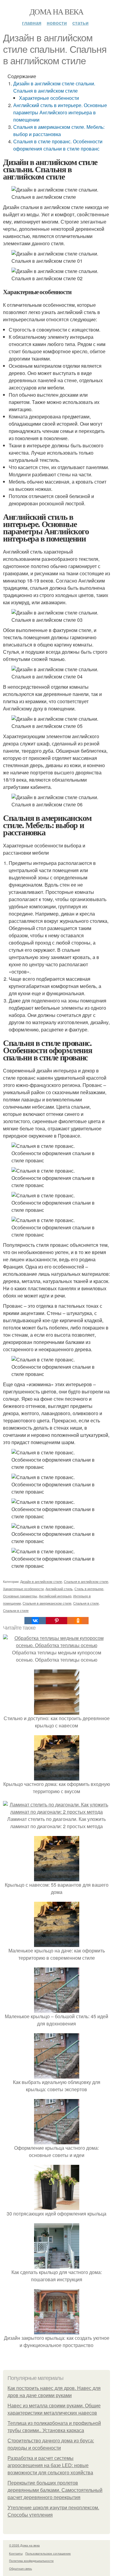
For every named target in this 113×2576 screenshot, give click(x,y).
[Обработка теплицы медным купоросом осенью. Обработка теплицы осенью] (56, 1645)
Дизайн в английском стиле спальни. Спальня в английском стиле (54, 87)
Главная (32, 23)
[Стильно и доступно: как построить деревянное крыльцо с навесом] (57, 1711)
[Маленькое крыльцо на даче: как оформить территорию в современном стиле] (57, 1943)
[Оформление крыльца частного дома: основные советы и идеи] (57, 2141)
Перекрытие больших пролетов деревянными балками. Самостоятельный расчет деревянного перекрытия (55, 2490)
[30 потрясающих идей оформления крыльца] (57, 2206)
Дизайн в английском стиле (41, 1581)
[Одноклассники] (78, 1621)
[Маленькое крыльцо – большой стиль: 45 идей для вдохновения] (57, 2009)
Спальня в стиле (86, 1603)
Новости (57, 23)
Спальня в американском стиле (47, 1603)
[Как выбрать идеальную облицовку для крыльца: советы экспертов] (57, 2075)
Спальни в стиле (16, 1610)
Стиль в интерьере (89, 1589)
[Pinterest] (56, 1621)
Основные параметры (20, 1596)
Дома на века (56, 11)
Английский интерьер (55, 1596)
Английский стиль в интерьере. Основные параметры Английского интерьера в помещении (60, 112)
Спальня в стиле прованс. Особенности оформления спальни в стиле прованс (58, 145)
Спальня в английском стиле (86, 1581)
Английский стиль (59, 1589)
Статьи (80, 23)
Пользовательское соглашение (48, 2553)
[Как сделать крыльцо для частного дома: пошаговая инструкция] (57, 2265)
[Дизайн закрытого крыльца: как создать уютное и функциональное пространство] (57, 2331)
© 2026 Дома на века (24, 2545)
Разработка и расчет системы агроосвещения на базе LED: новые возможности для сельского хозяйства (50, 2465)
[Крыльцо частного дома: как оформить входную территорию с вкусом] (57, 1777)
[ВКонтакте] (35, 1621)
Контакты (16, 2553)
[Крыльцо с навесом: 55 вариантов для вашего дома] (57, 1877)
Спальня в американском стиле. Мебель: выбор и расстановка (59, 130)
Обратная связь (20, 2568)
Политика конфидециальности (31, 2561)
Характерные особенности (49, 98)
